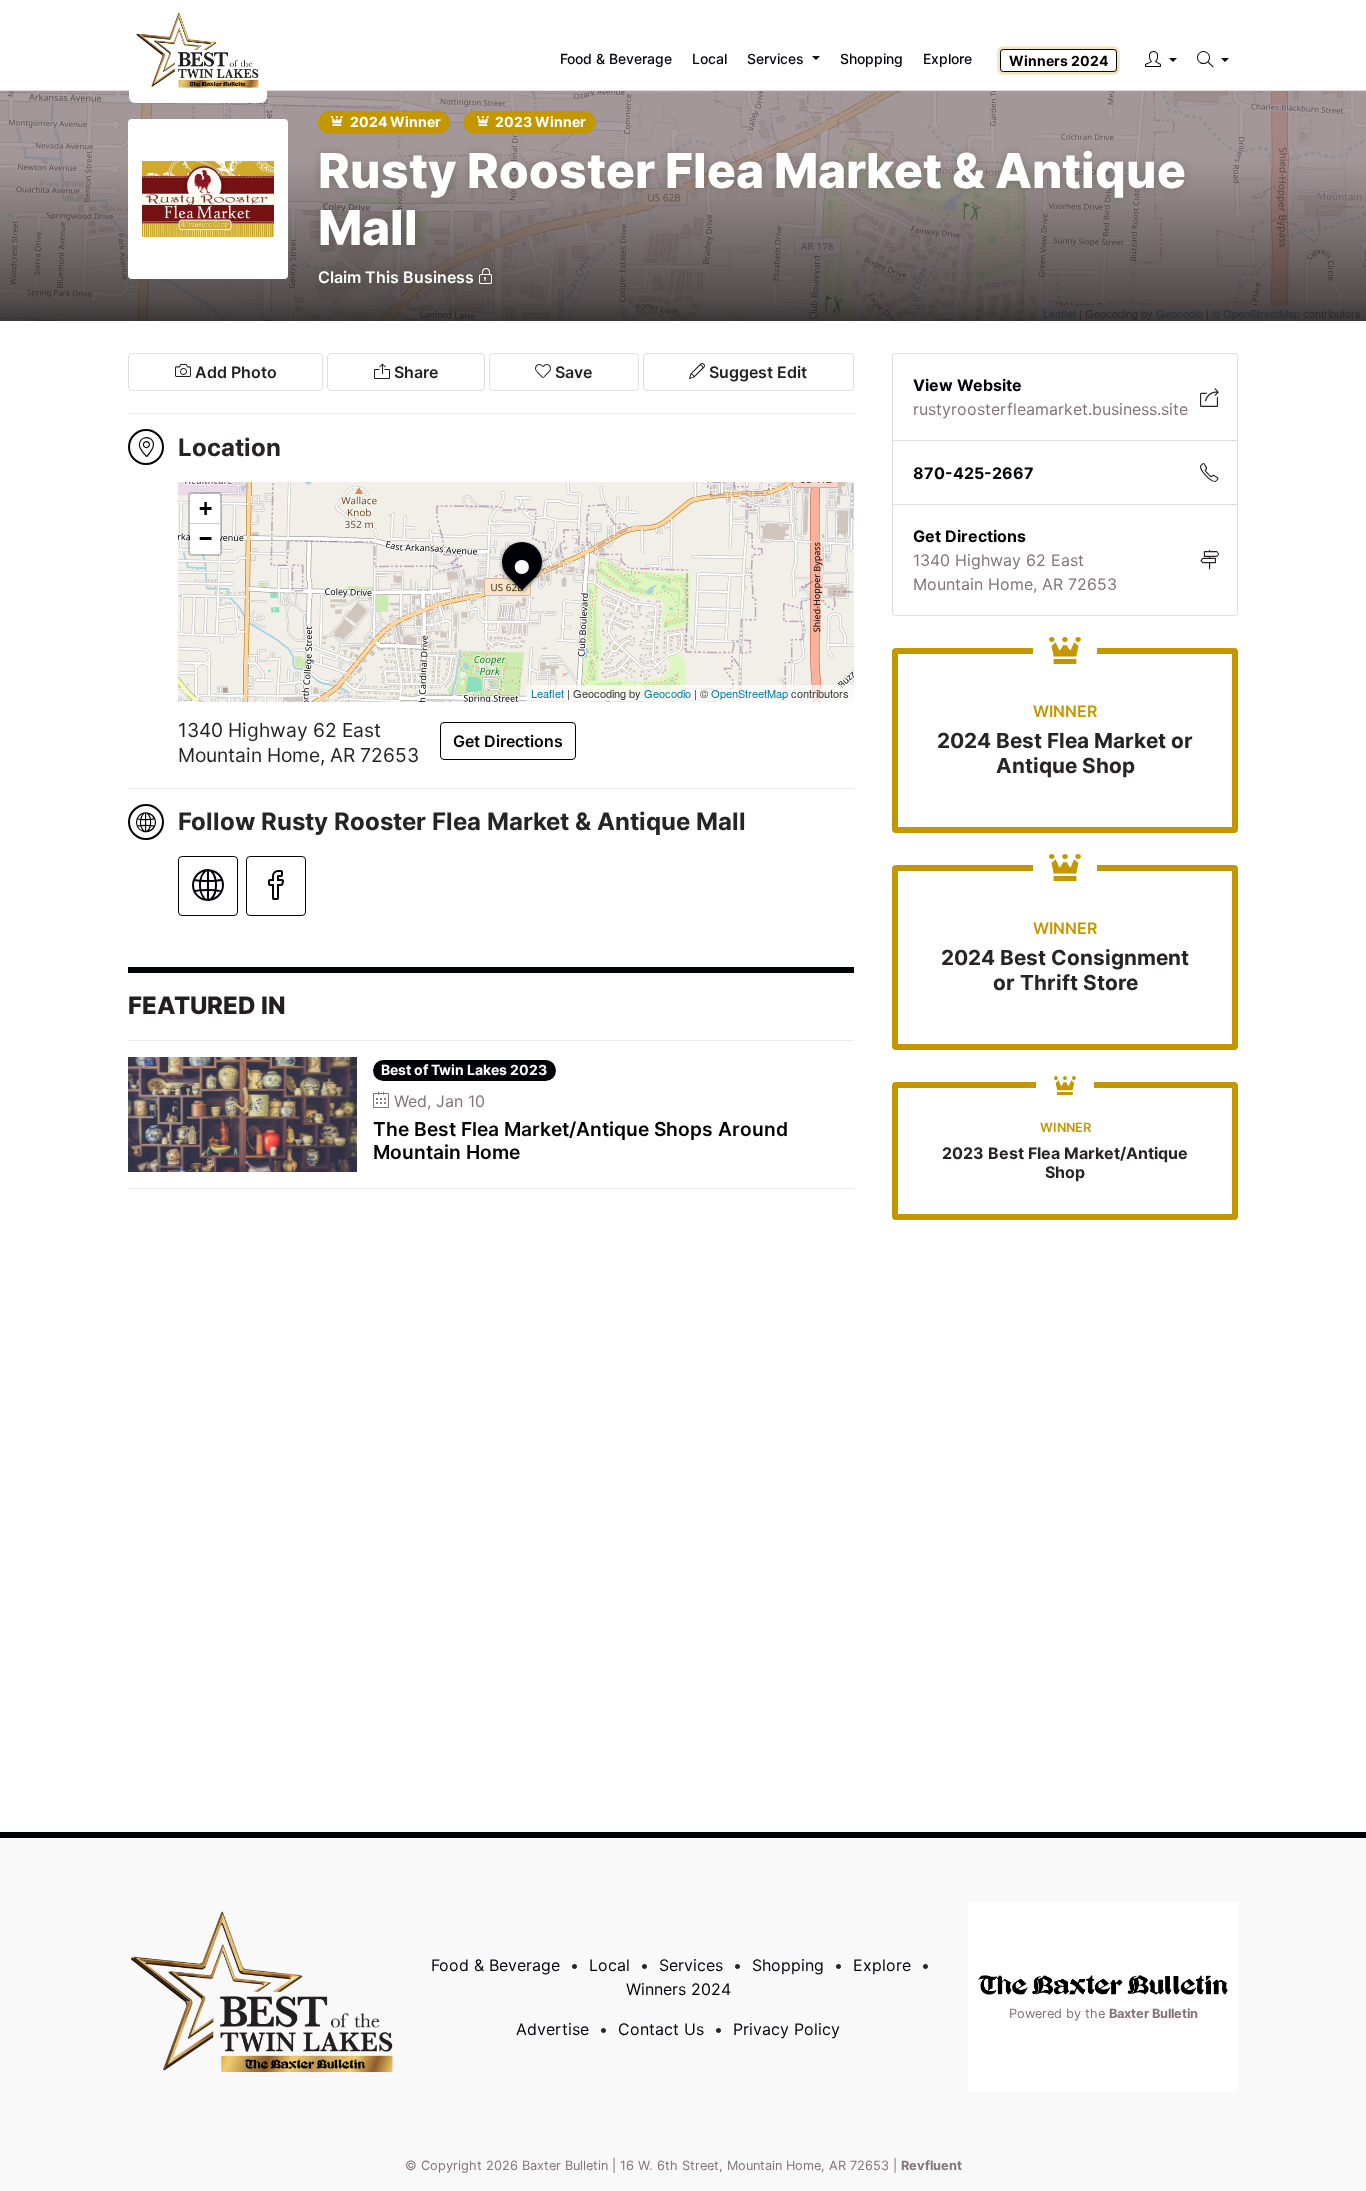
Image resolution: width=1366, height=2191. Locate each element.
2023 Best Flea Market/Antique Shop (1065, 1162)
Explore (947, 58)
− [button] (205, 538)
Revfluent (931, 2165)
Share (414, 372)
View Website (967, 385)
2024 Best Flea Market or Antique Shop (1065, 753)
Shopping (788, 1965)
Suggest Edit (756, 372)
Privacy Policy (786, 2029)
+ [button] (205, 508)
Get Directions (508, 741)
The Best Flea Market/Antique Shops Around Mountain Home (580, 1140)
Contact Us (661, 2029)
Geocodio (667, 693)
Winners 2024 (1058, 60)
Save (571, 372)
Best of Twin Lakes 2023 (464, 1069)
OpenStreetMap (749, 693)
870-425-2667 (973, 473)
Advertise (552, 2029)
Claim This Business (398, 277)
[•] (502, 542)
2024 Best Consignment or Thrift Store (1065, 970)
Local (609, 1965)
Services (691, 1965)
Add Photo (234, 372)
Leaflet (547, 693)
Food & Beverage (495, 1965)
